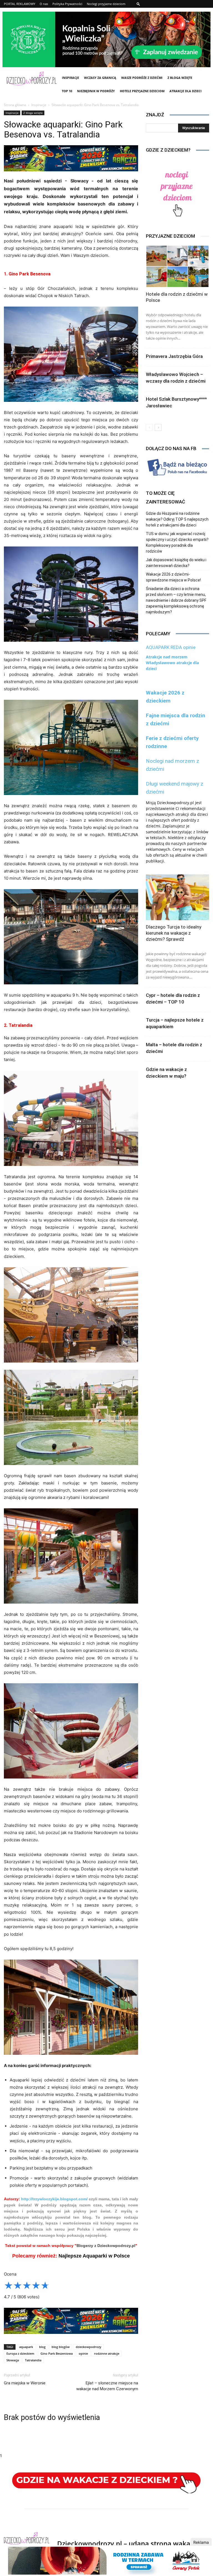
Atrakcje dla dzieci (186, 91)
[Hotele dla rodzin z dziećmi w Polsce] (177, 266)
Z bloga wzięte (180, 78)
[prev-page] (149, 427)
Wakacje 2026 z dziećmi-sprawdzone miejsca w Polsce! (173, 577)
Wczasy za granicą (100, 78)
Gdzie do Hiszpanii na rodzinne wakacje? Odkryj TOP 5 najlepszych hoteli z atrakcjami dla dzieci (177, 519)
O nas (44, 4)
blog (42, 2347)
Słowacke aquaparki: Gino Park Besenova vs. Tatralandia (63, 129)
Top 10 (67, 91)
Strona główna (15, 105)
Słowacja (13, 2360)
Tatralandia (33, 2360)
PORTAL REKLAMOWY (20, 4)
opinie (83, 2353)
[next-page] (158, 427)
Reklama (201, 2542)
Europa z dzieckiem (20, 2353)
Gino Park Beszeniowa (57, 2353)
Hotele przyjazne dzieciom (142, 91)
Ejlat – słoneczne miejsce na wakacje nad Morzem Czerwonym (107, 2386)
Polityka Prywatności (67, 4)
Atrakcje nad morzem (167, 657)
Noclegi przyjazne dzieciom (106, 4)
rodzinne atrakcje (107, 2353)
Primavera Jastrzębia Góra (174, 356)
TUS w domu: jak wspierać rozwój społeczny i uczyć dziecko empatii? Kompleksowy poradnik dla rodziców (177, 542)
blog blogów (61, 2347)
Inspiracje (70, 78)
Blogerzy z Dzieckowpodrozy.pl (106, 2246)
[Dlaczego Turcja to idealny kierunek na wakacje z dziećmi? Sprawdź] (177, 897)
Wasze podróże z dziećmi (142, 78)
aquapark (26, 2347)
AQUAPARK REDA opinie (171, 647)
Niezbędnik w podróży (96, 91)
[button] (138, 4)
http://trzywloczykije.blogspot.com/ (54, 2199)
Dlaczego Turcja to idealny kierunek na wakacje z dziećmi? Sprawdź (174, 933)
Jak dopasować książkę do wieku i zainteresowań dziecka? (176, 563)
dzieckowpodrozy (88, 2347)
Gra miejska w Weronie (25, 2383)
